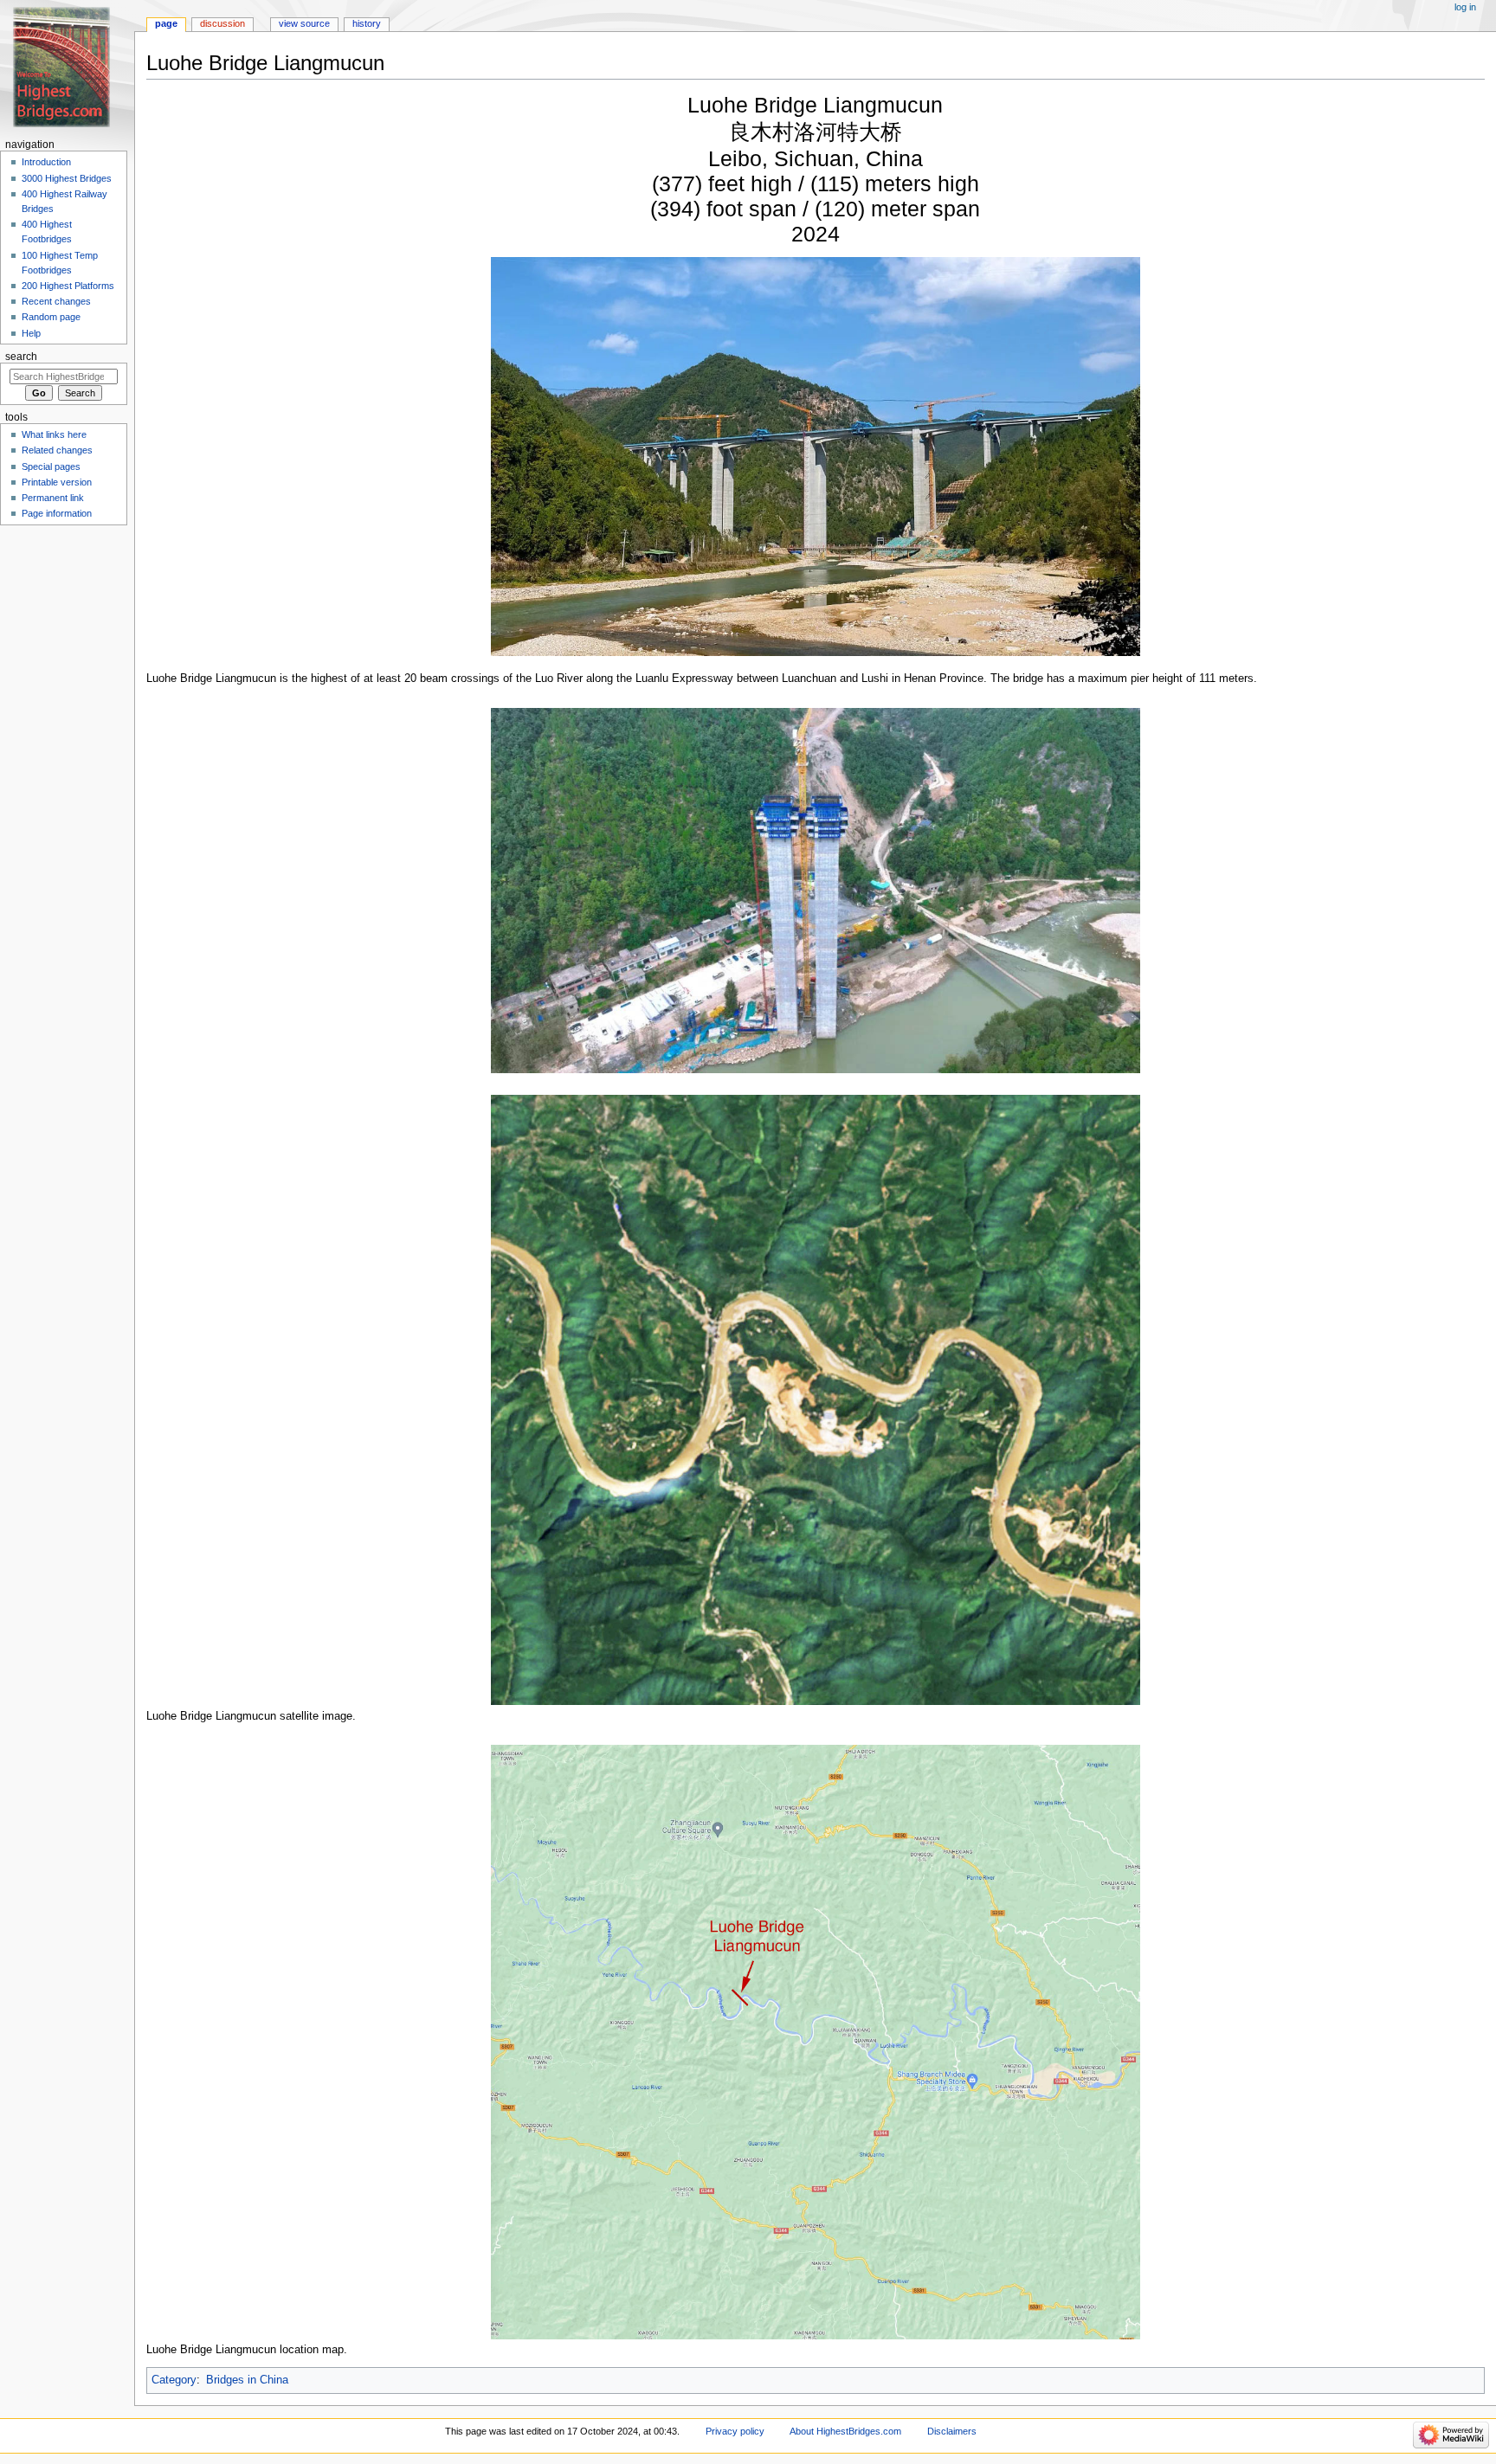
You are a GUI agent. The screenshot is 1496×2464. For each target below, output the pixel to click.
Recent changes (56, 301)
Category (174, 2380)
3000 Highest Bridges (67, 178)
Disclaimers (952, 2431)
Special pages (51, 466)
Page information (57, 513)
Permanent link (53, 498)
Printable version (57, 482)
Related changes (57, 450)
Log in (1465, 7)
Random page (51, 317)
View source (304, 23)
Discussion (222, 23)
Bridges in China (247, 2380)
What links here (54, 434)
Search (21, 357)
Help (31, 333)
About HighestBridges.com (845, 2431)
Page (166, 23)
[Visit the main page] (67, 67)
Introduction (46, 162)
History (367, 23)
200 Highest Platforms (68, 286)
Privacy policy (735, 2431)
